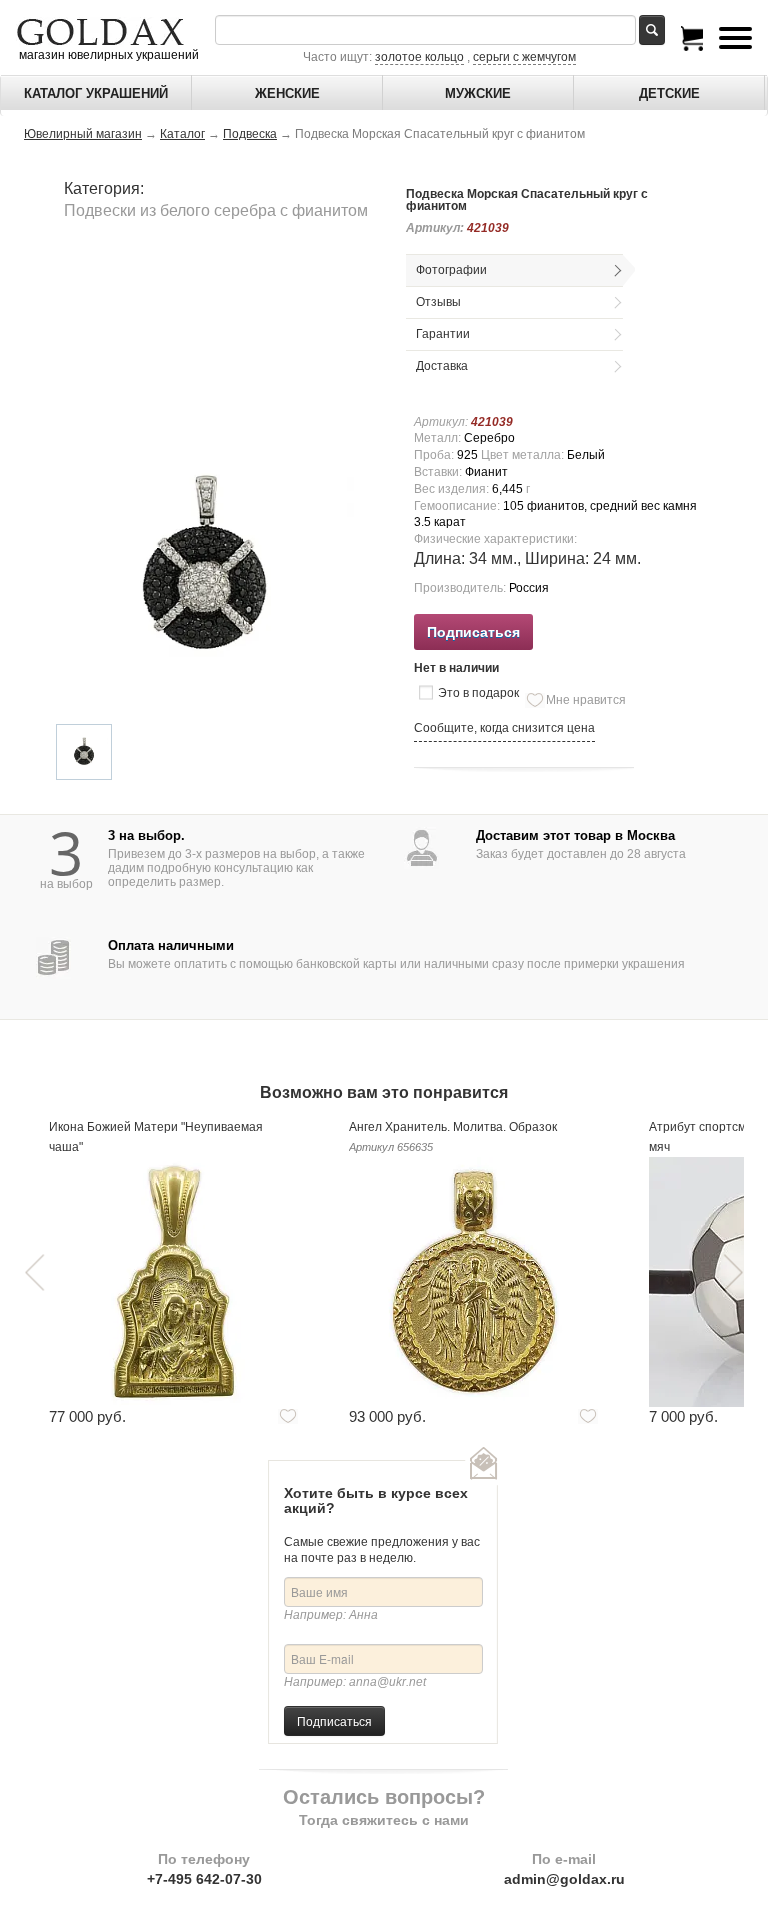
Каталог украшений (96, 93)
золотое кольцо (419, 57)
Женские (287, 93)
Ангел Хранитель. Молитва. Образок (453, 1127)
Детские (669, 93)
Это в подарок (478, 693)
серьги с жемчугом (524, 57)
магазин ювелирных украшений (107, 55)
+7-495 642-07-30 (204, 1879)
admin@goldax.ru (564, 1879)
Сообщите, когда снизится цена (504, 728)
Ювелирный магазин (83, 134)
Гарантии (443, 334)
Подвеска (250, 134)
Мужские (478, 93)
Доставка (442, 366)
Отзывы (438, 302)
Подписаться (334, 1720)
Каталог (182, 134)
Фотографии (451, 270)
